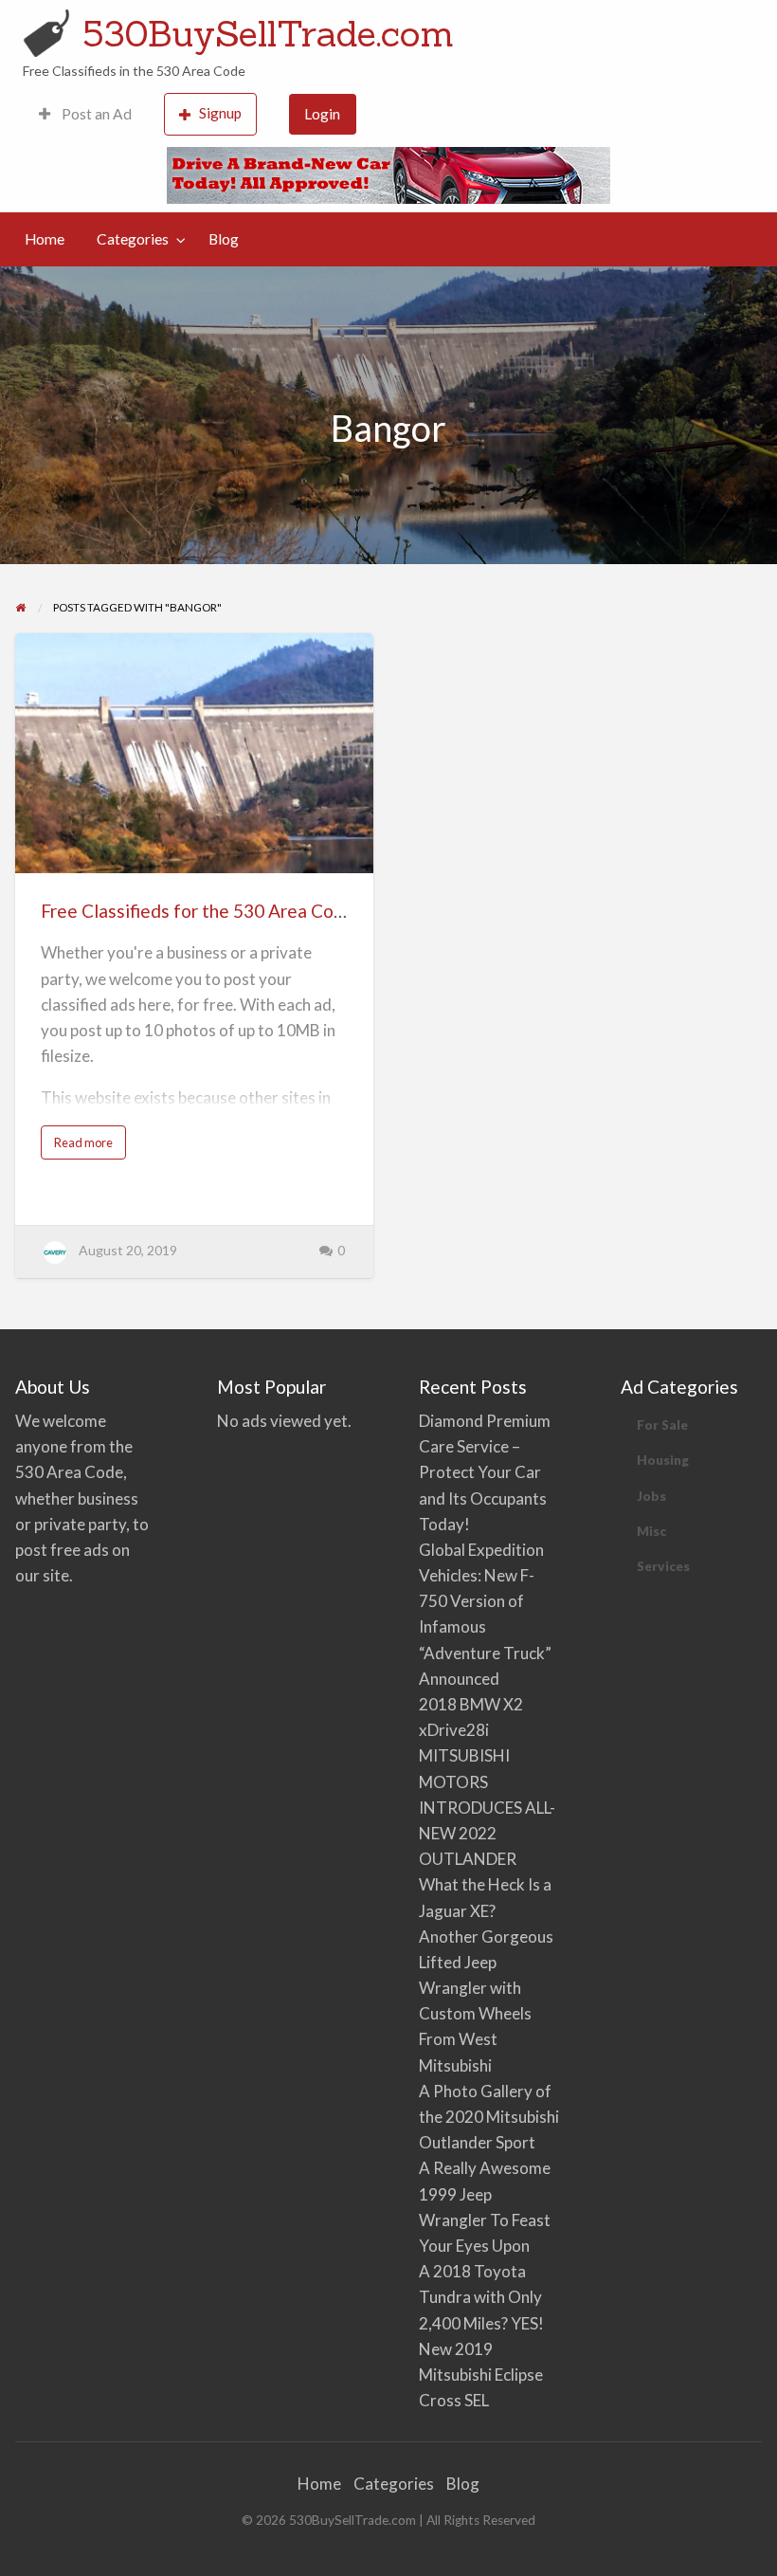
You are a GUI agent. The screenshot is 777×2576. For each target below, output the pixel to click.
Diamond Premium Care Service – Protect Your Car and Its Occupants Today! (485, 1472)
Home (45, 239)
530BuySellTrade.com (268, 33)
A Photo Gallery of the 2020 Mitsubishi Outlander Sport (489, 2117)
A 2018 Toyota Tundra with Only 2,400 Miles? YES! (481, 2297)
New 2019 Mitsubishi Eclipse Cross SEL (481, 2375)
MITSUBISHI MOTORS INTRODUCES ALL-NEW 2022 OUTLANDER (487, 1807)
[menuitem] (85, 114)
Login (322, 114)
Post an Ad (95, 114)
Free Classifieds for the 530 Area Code (198, 911)
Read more (87, 1147)
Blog (224, 239)
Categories (133, 239)
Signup (220, 113)
